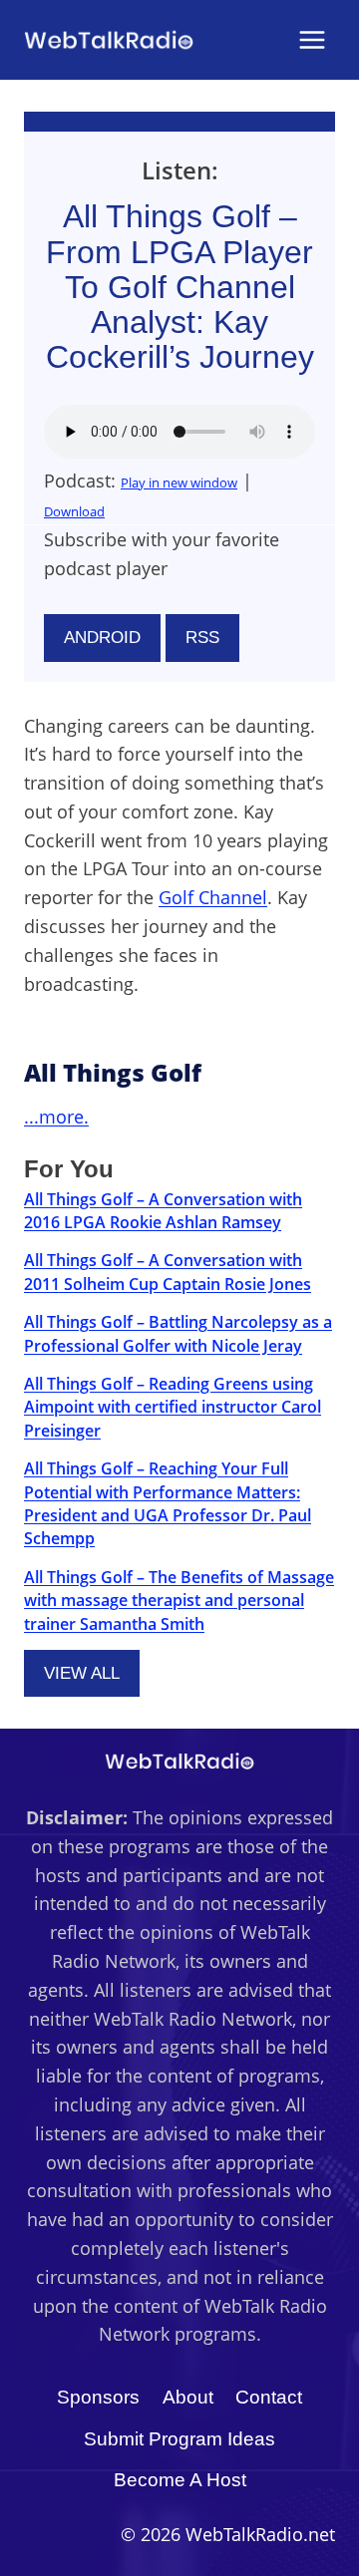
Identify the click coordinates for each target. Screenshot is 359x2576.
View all (82, 1673)
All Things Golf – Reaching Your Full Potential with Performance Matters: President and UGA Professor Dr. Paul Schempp (168, 1503)
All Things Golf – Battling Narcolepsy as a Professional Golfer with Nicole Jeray (178, 1333)
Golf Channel (213, 897)
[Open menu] (312, 39)
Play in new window (179, 483)
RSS (202, 638)
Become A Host (180, 2480)
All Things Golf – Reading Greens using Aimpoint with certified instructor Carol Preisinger (173, 1407)
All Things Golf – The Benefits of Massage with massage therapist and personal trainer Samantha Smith (179, 1601)
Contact (269, 2397)
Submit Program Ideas (179, 2439)
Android (102, 638)
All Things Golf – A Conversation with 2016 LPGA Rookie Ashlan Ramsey (163, 1211)
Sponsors (98, 2397)
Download (74, 511)
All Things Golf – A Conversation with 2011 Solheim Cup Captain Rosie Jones (168, 1272)
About (188, 2397)
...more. (56, 1117)
